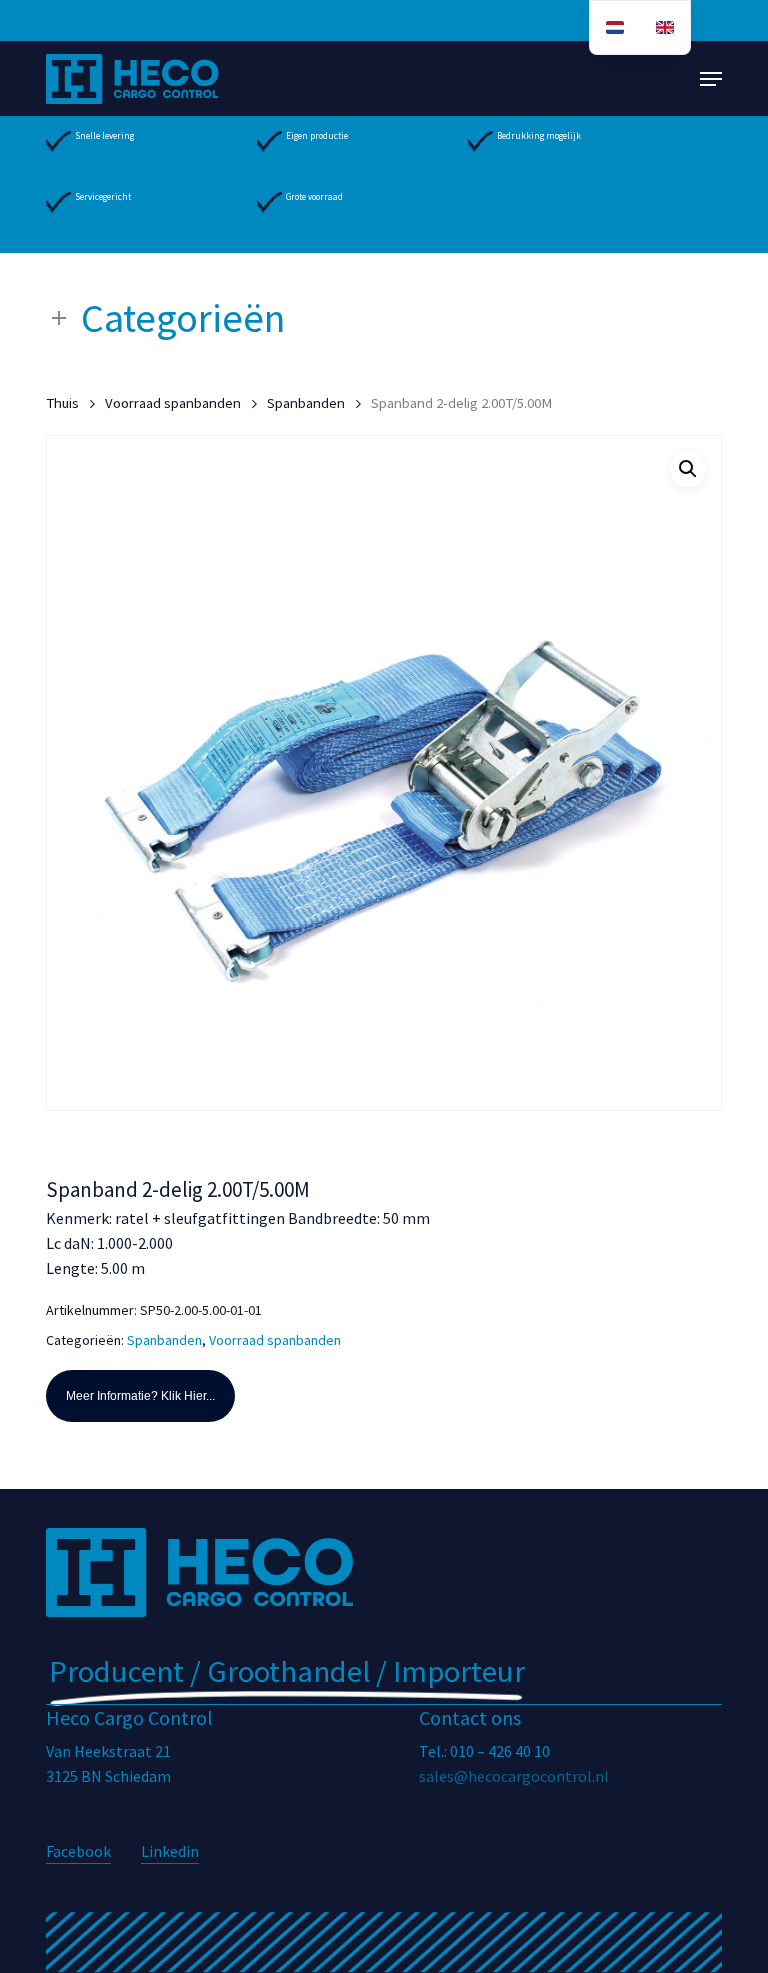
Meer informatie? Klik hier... (140, 1396)
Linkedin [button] (170, 1851)
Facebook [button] (78, 1851)
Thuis (62, 403)
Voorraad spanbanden (173, 403)
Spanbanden (306, 403)
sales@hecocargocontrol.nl (514, 1776)
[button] (711, 79)
